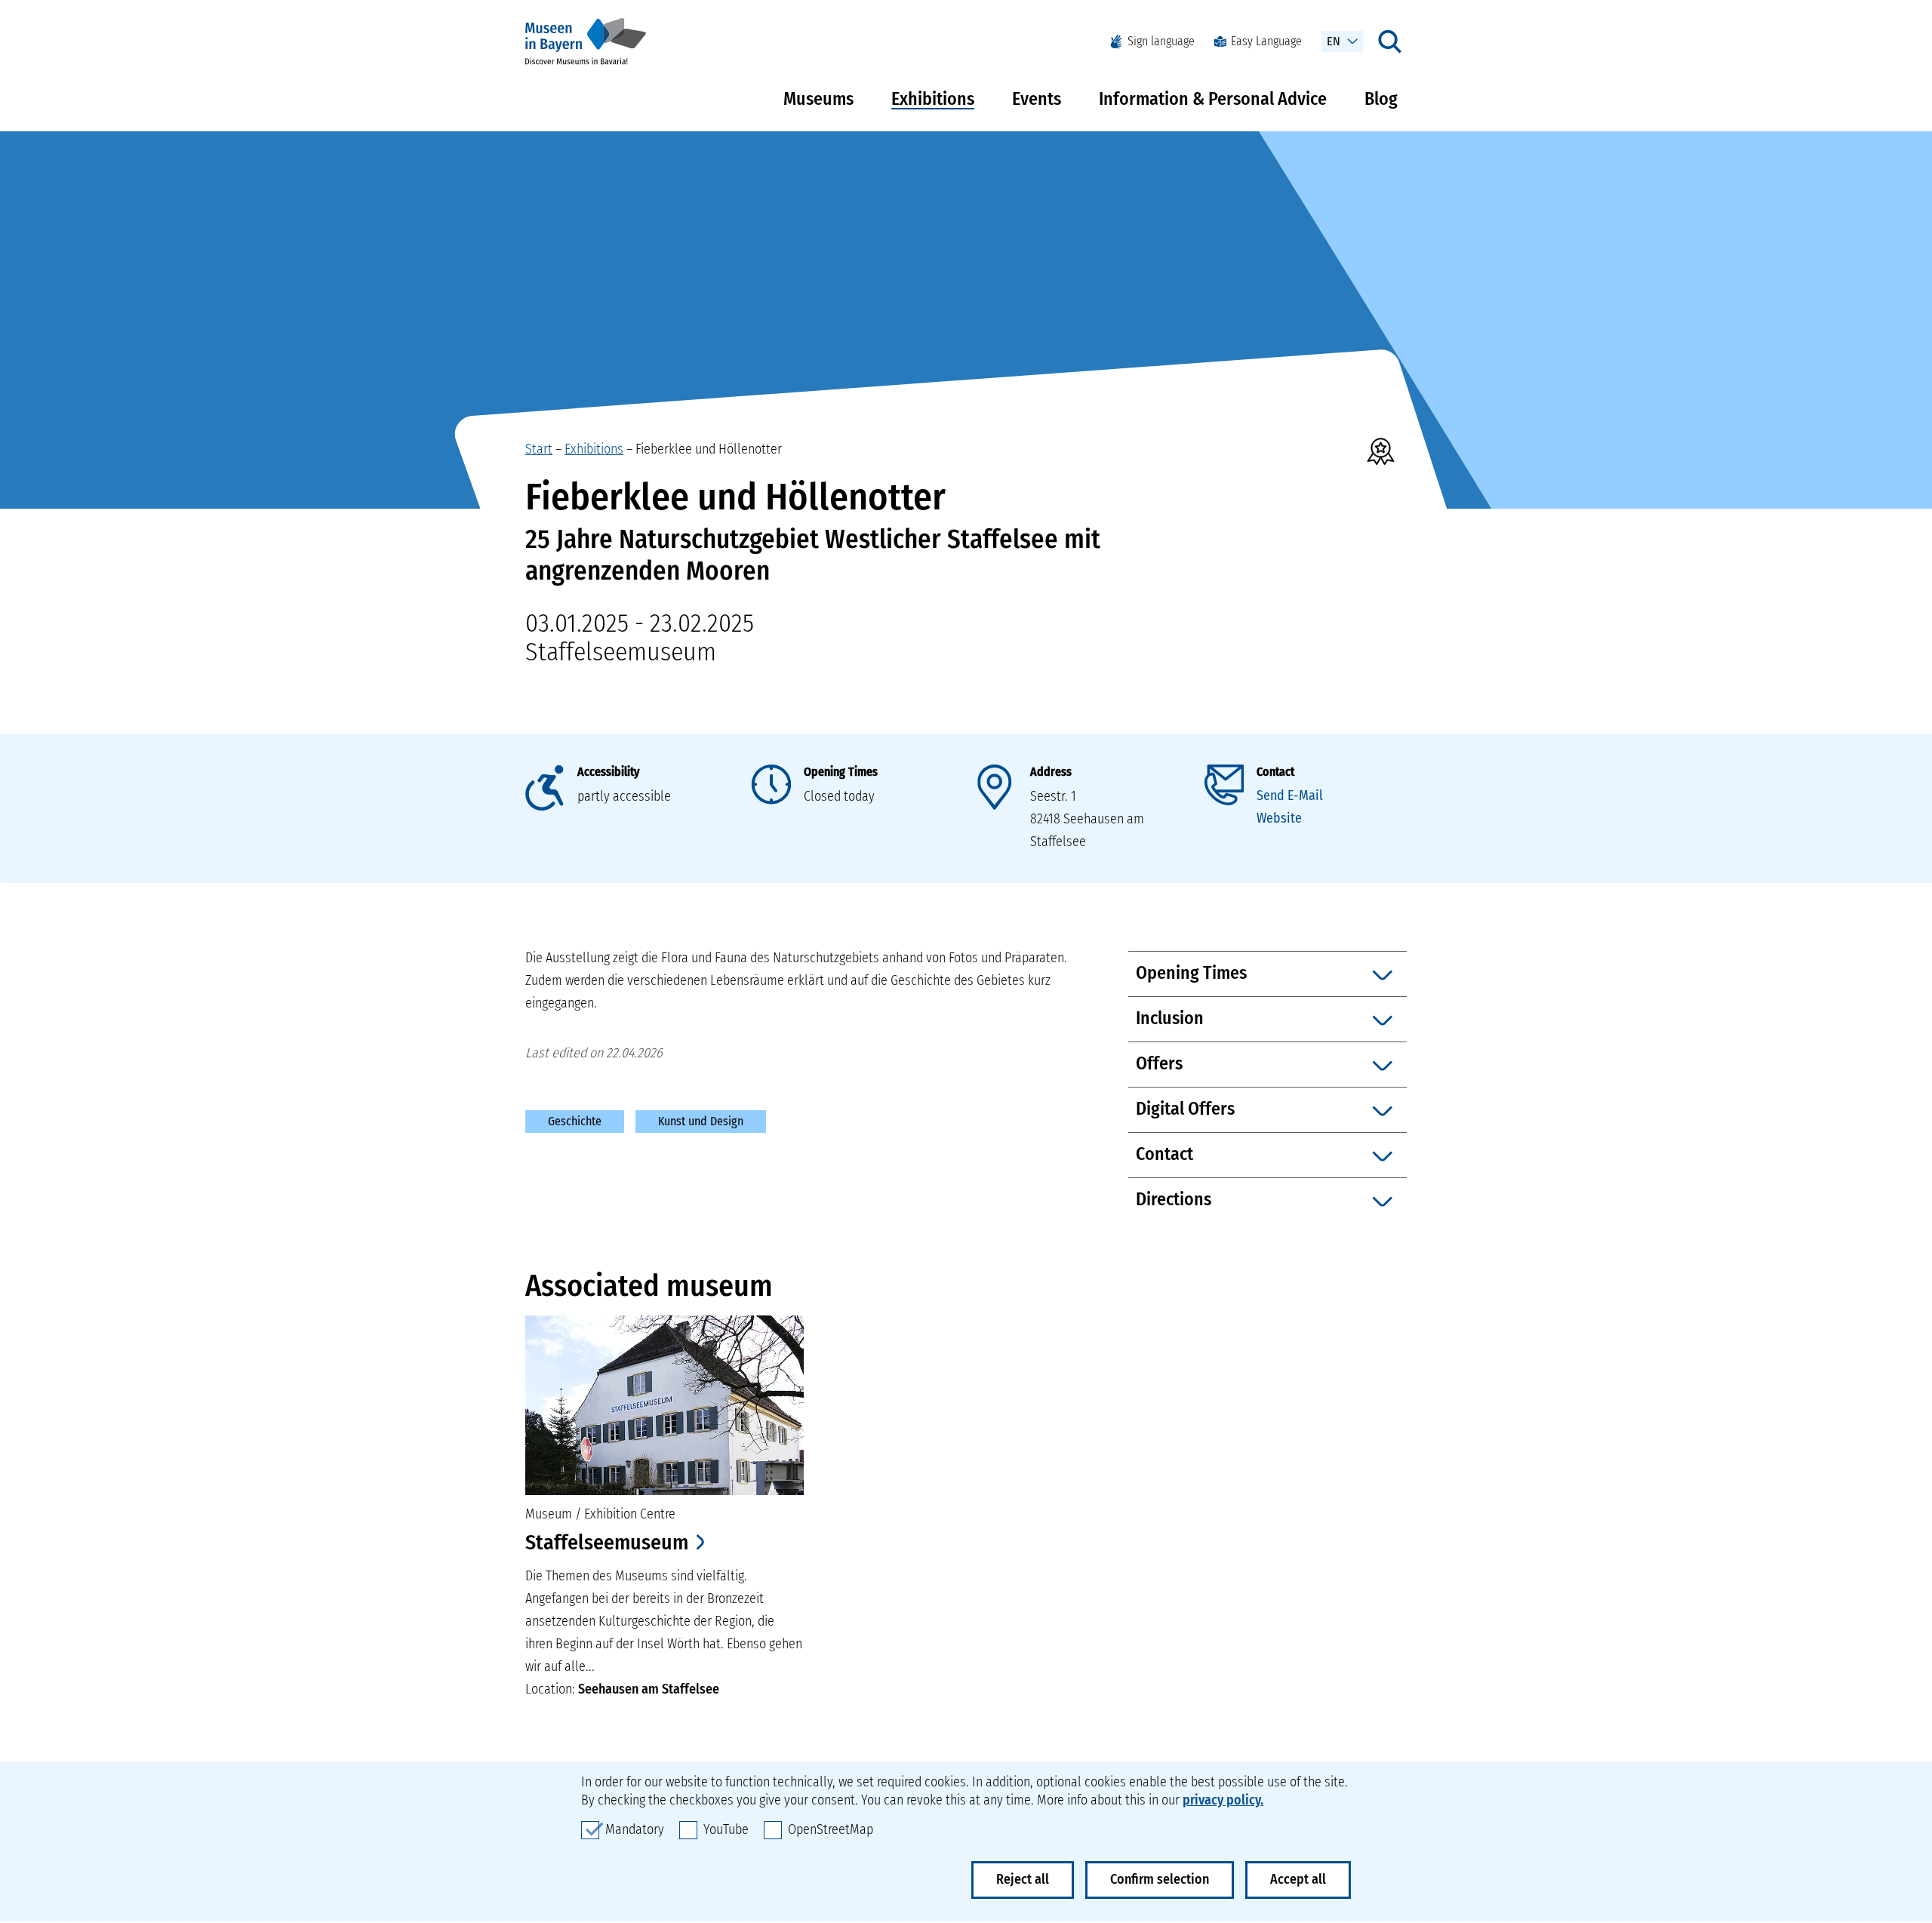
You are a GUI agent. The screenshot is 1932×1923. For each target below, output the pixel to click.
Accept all (1298, 1879)
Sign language (1161, 41)
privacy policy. (1223, 1800)
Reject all (1023, 1879)
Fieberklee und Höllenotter (709, 449)
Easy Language (1266, 41)
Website (1279, 818)
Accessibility (608, 772)
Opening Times (841, 772)
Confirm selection (1160, 1879)
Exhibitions (933, 99)
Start (539, 449)
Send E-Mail (1290, 795)
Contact (1275, 772)
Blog (1381, 99)
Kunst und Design (701, 1121)
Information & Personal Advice (1213, 99)
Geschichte (575, 1121)
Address (1051, 772)
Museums (818, 99)
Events (1037, 99)
